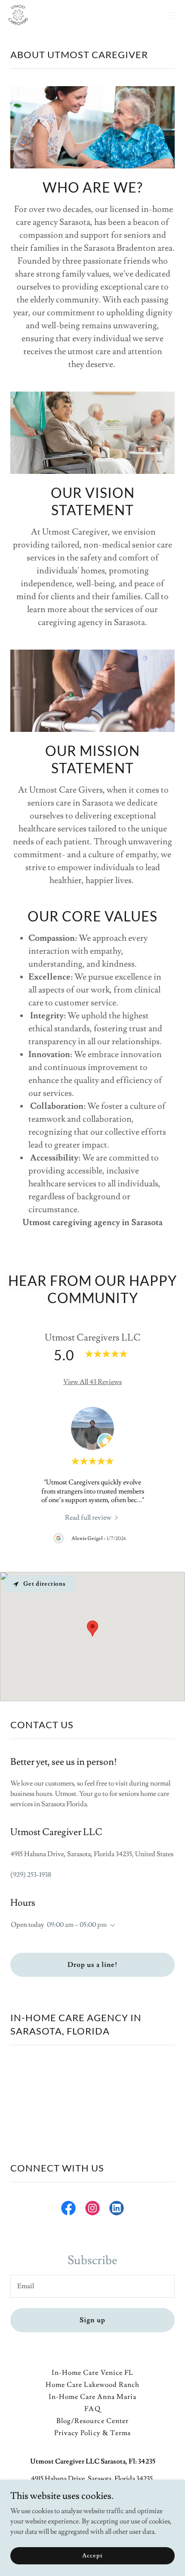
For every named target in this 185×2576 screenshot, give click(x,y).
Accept (92, 2555)
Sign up (92, 2320)
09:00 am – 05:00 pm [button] (77, 1925)
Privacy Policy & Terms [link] (92, 2433)
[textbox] (92, 2286)
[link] (18, 16)
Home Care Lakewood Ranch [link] (92, 2385)
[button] (173, 16)
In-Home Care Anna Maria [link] (92, 2397)
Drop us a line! (92, 1965)
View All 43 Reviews (92, 1382)
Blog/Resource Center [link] (92, 2421)
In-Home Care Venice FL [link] (92, 2373)
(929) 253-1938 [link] (31, 1875)
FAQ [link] (92, 2409)
